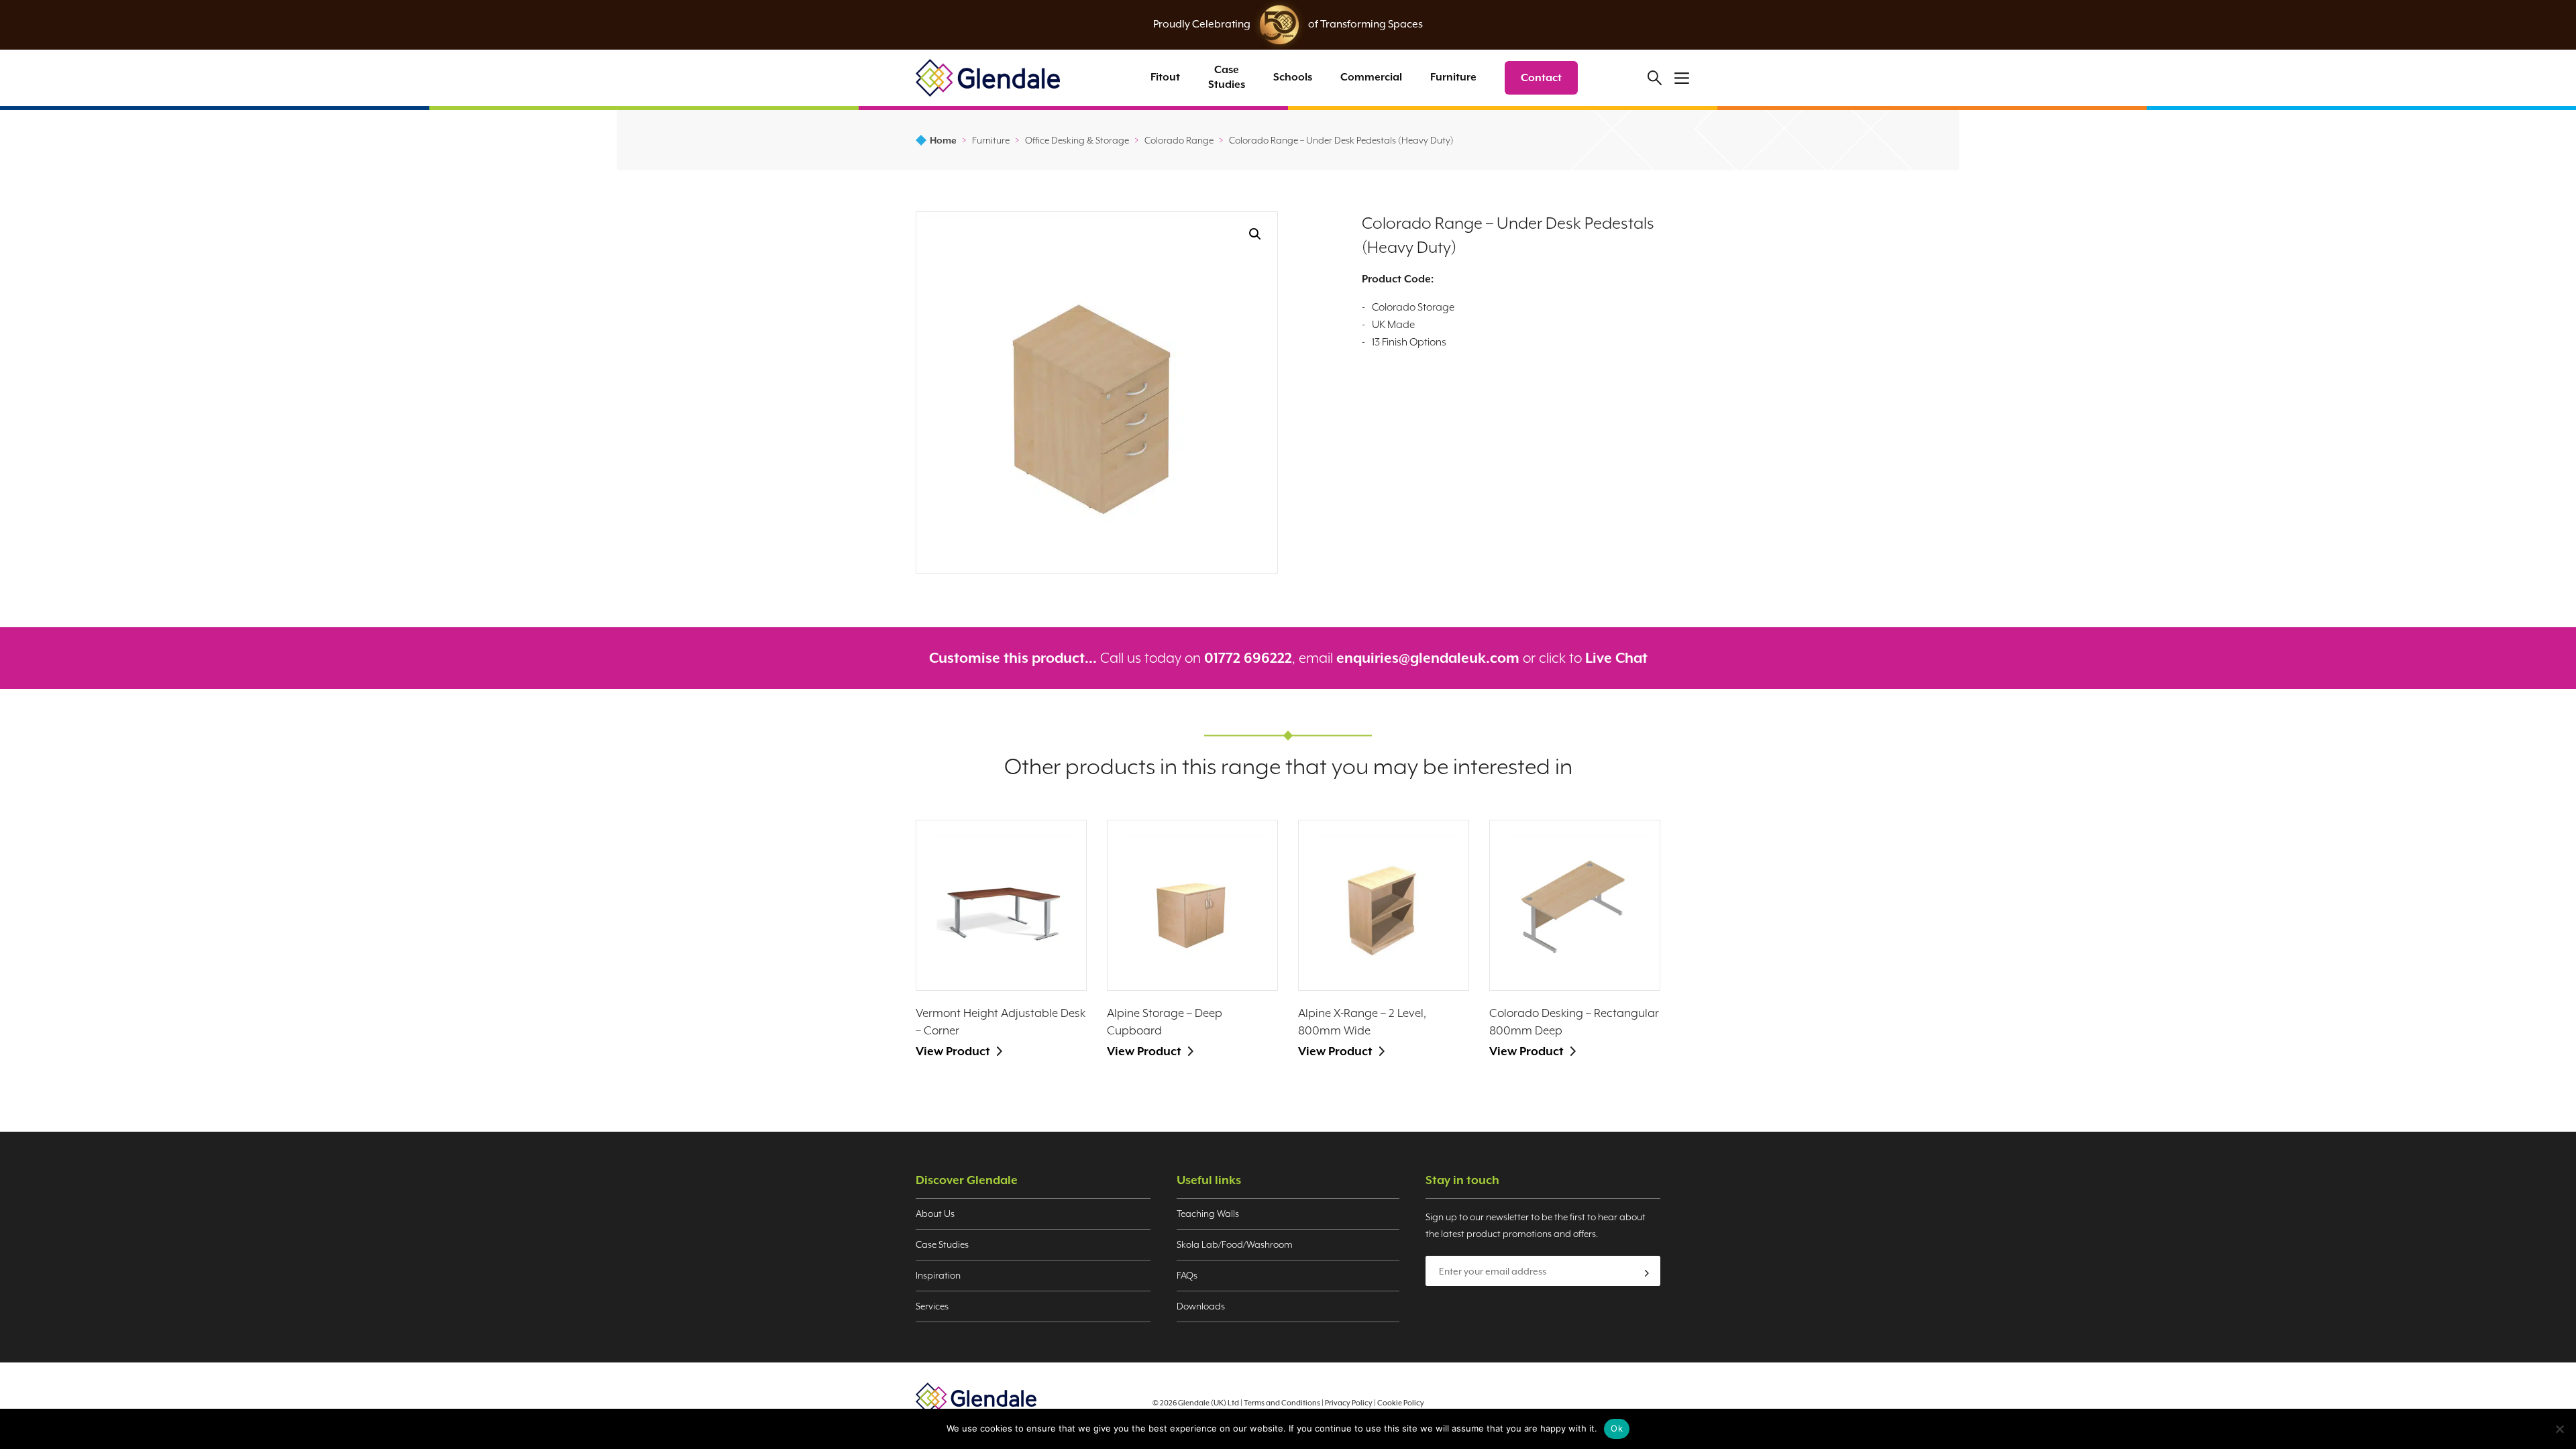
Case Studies (1227, 77)
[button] (1255, 234)
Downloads (1201, 1306)
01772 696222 (1248, 658)
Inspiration (938, 1275)
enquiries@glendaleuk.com (1428, 658)
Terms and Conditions (1282, 1403)
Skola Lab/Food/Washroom (1235, 1244)
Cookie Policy (1401, 1403)
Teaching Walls (1208, 1214)
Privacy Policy (1349, 1403)
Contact (1541, 78)
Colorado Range (1179, 140)
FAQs (1187, 1275)
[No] (2559, 1429)
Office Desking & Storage (1077, 140)
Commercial (1371, 77)
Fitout (1165, 77)
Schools (1293, 77)
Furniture (1453, 77)
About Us (935, 1214)
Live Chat (1616, 658)
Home (943, 140)
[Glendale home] (988, 77)
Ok (1617, 1428)
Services (932, 1306)
